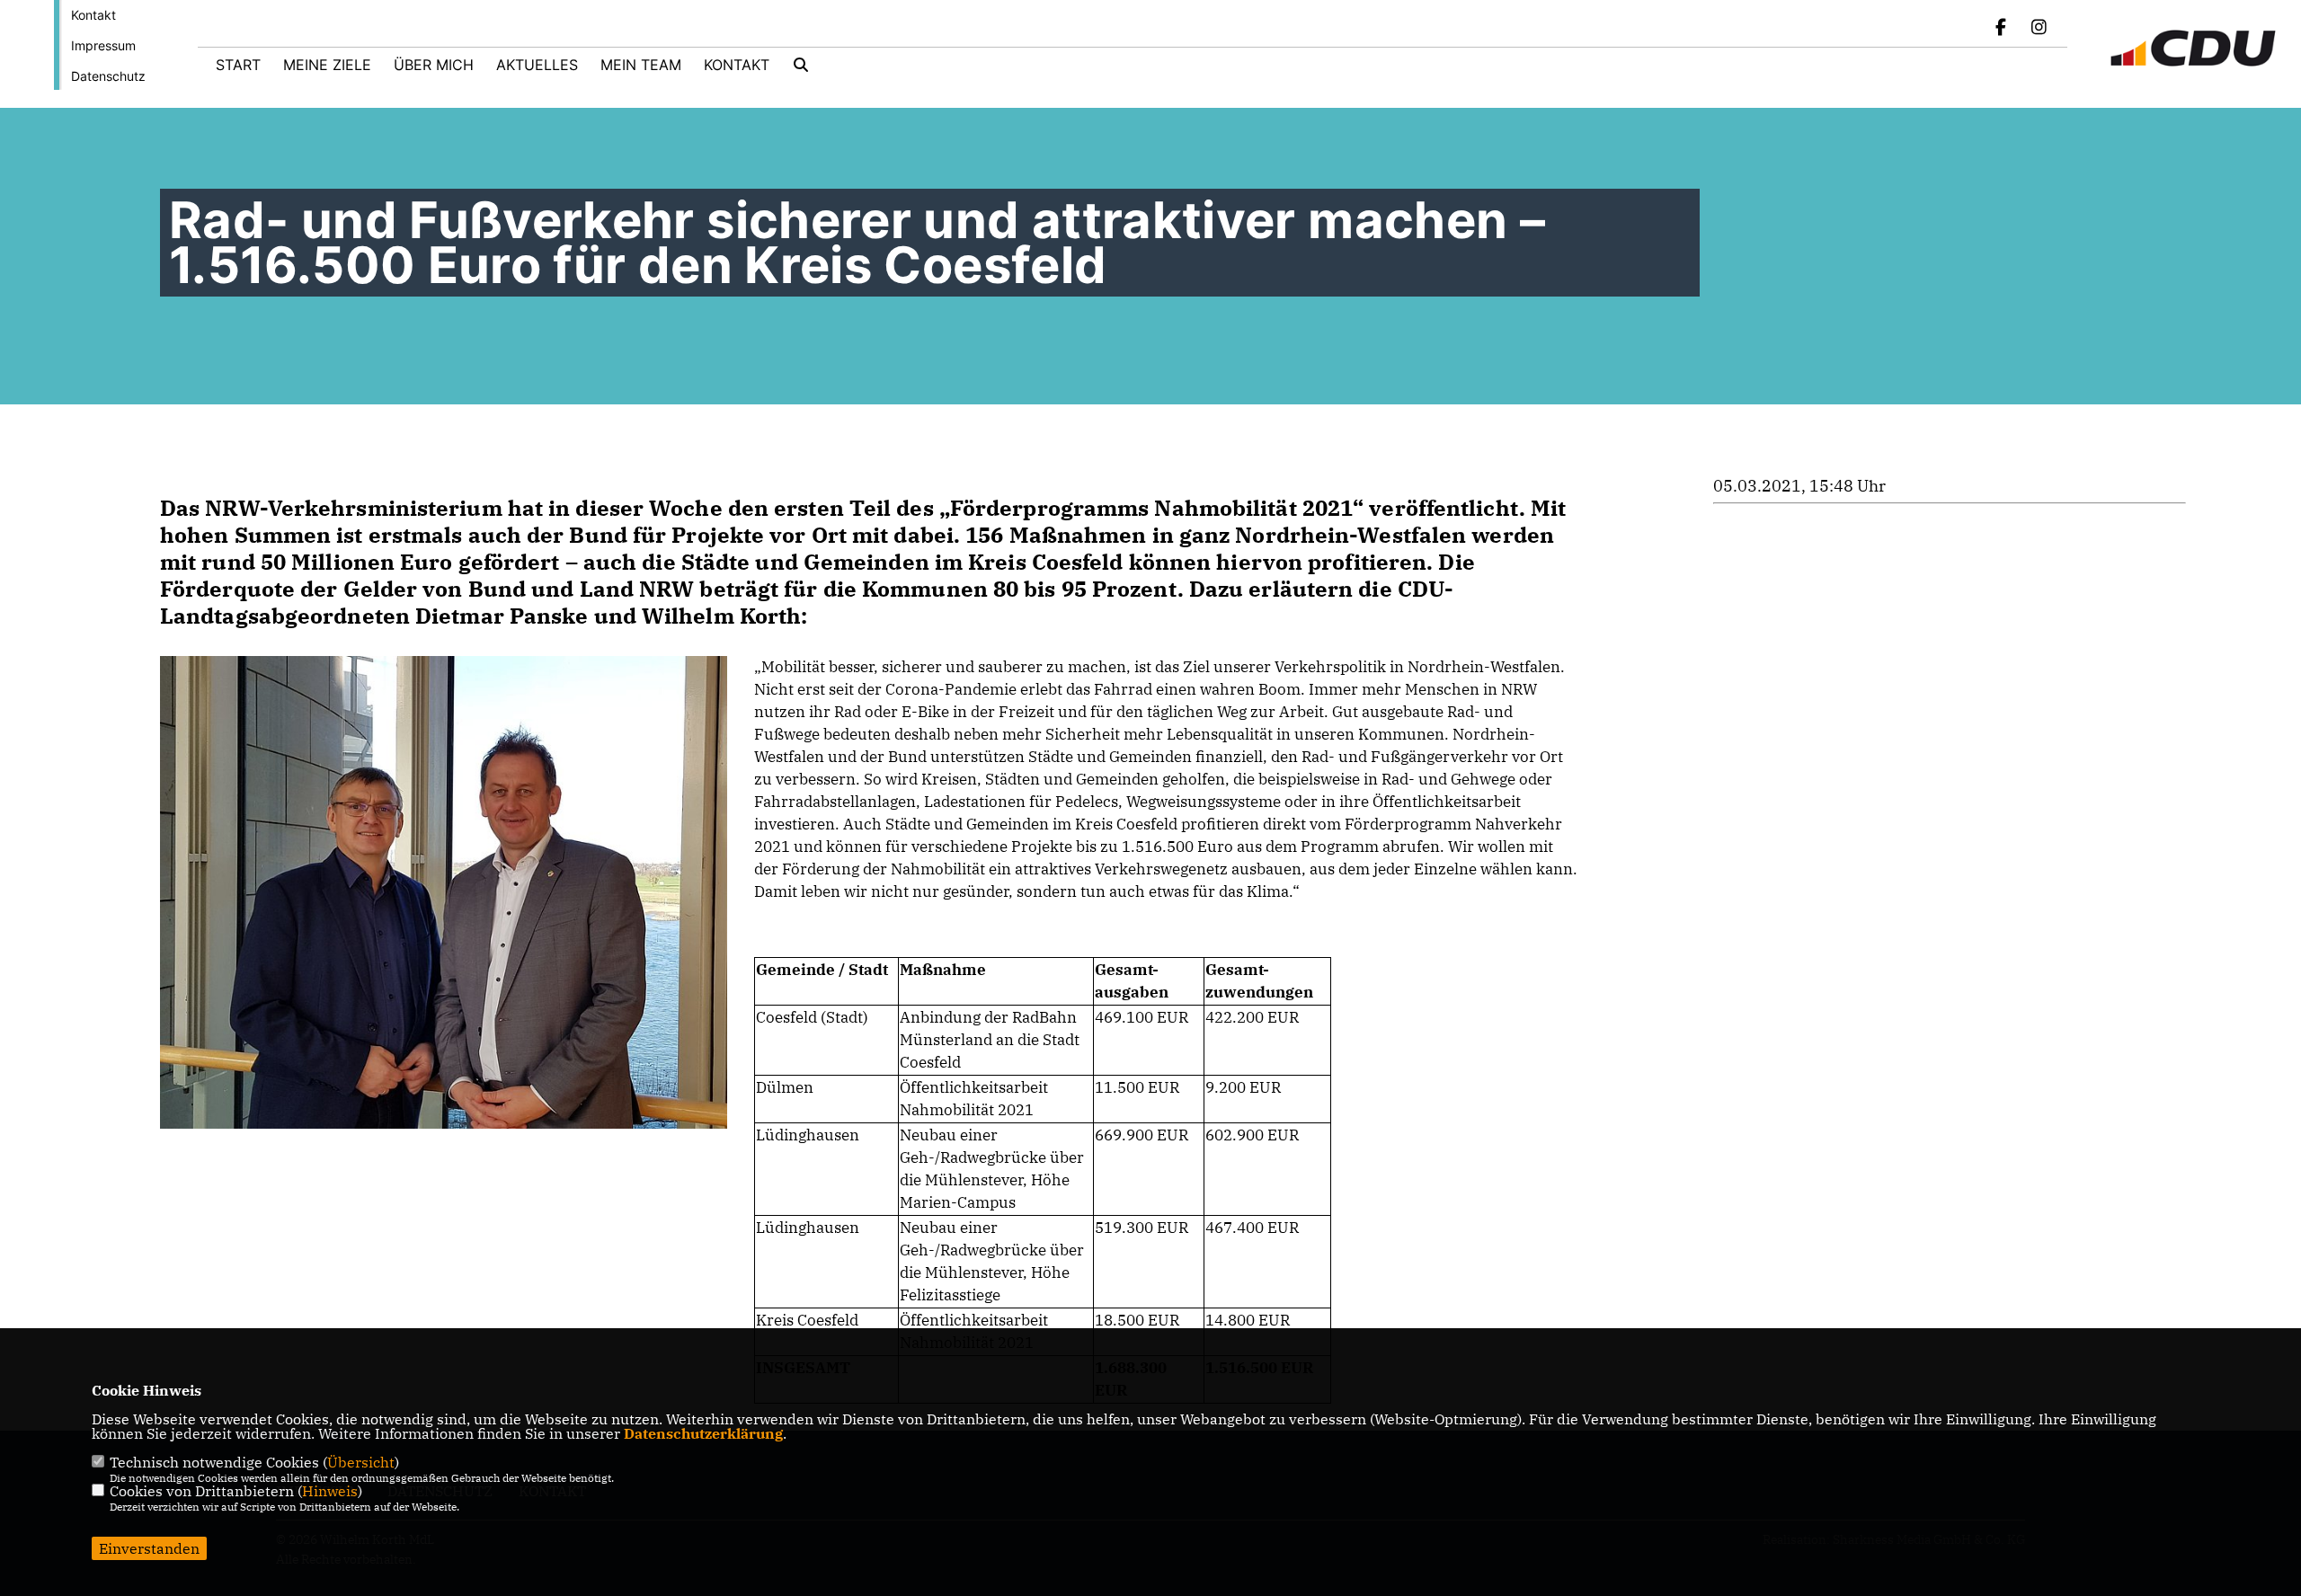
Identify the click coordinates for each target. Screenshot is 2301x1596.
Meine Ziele (327, 65)
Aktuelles (537, 65)
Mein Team (641, 65)
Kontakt (93, 15)
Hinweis (330, 1491)
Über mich (434, 65)
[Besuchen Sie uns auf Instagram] (2039, 29)
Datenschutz (108, 76)
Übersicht (361, 1462)
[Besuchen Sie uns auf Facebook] (2002, 29)
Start (238, 65)
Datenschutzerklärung (703, 1433)
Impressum (103, 45)
